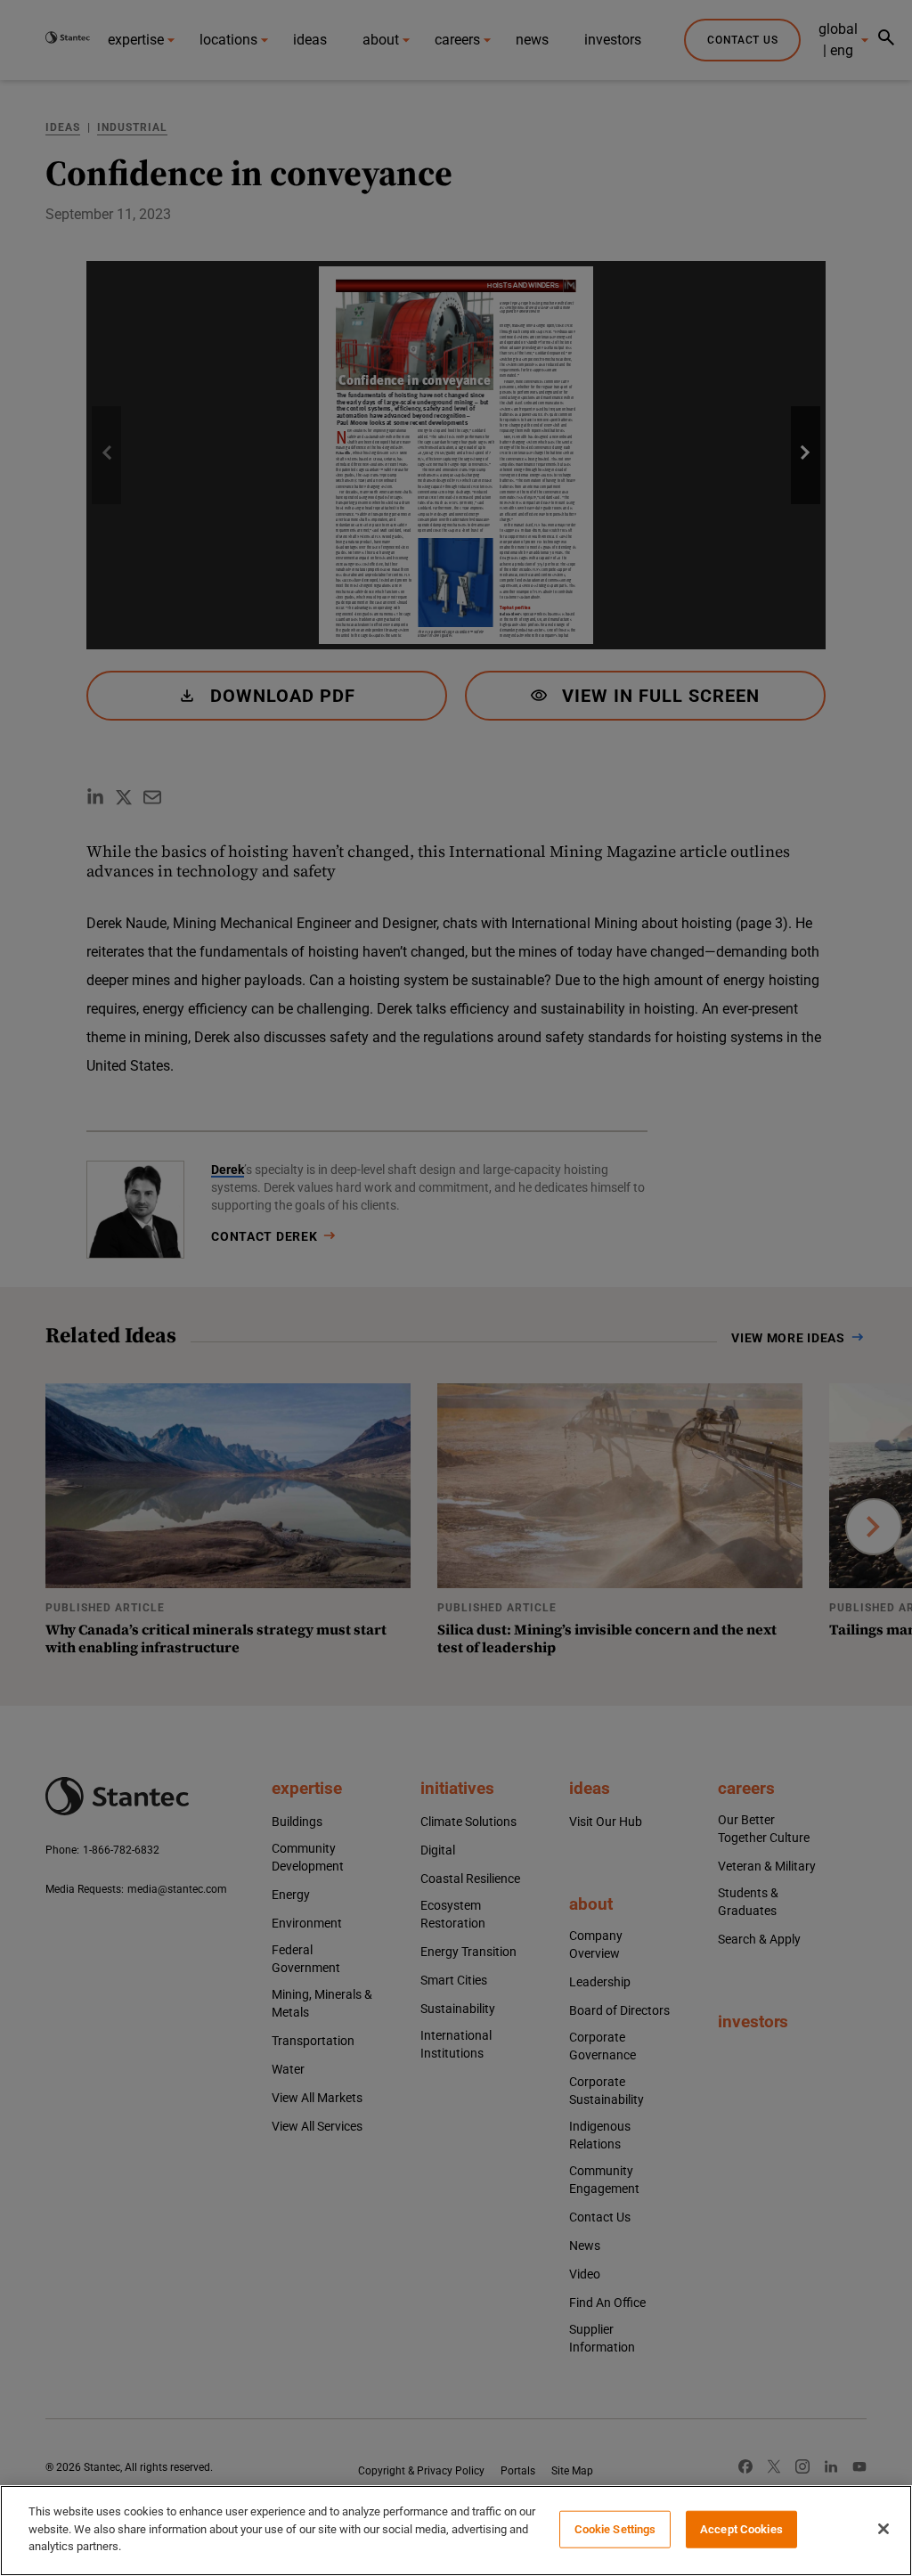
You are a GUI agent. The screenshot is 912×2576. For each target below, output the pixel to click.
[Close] (883, 2529)
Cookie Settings (615, 2529)
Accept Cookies (741, 2529)
